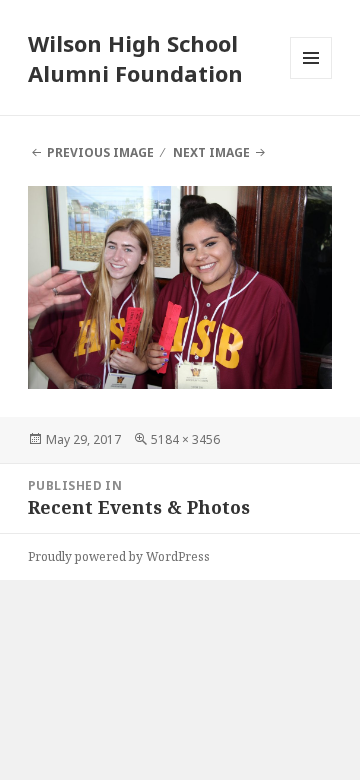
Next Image (211, 152)
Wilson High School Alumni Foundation (135, 58)
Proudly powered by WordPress (119, 556)
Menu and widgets (311, 78)
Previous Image (100, 152)
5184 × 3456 (185, 439)
